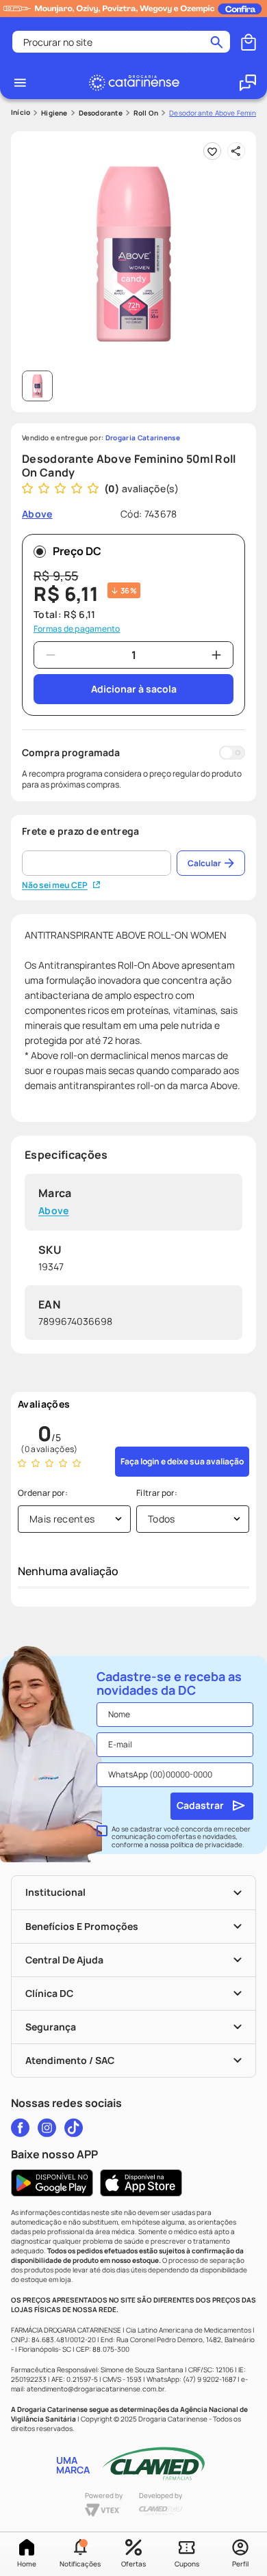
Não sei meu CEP (55, 885)
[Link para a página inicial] (21, 112)
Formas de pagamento (77, 629)
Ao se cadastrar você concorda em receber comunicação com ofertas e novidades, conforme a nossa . (181, 1837)
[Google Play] (52, 2183)
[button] (80, 2554)
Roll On (146, 113)
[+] (216, 655)
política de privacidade (206, 1844)
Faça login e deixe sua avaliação (182, 1461)
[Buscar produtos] (217, 42)
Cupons (187, 2564)
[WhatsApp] (248, 83)
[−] (51, 655)
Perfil (240, 2564)
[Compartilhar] (236, 151)
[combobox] (121, 42)
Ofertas (133, 2564)
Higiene (54, 113)
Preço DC (77, 551)
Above (54, 1211)
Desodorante (101, 113)
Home (27, 2564)
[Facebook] (20, 2128)
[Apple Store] (141, 2183)
